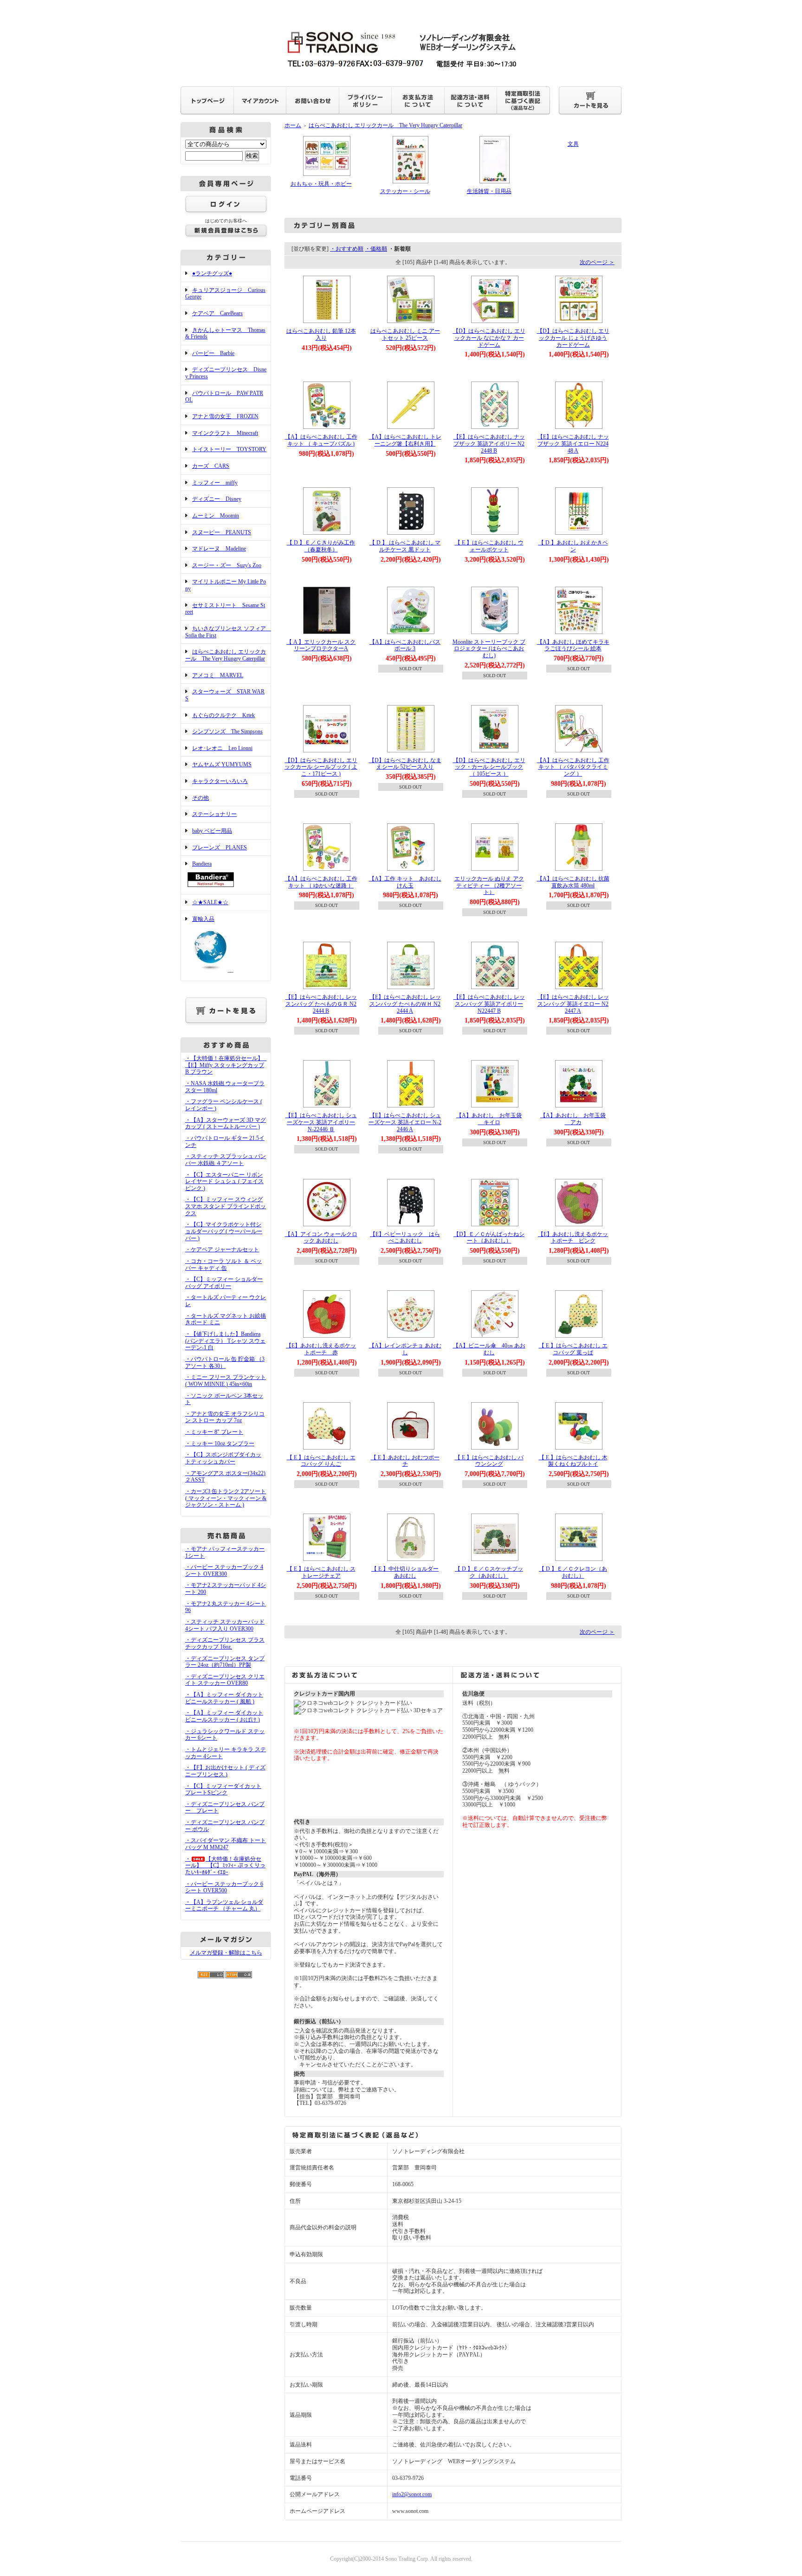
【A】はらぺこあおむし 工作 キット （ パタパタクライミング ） (573, 767)
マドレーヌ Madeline (219, 549)
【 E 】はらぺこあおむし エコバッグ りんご (321, 1461)
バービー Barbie (213, 353)
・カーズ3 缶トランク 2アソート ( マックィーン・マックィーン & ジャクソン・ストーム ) (226, 1498)
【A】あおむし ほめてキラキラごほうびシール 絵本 (573, 645)
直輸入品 (203, 919)
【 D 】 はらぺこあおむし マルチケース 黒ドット (405, 546)
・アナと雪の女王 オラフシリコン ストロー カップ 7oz (225, 1417)
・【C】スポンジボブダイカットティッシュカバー (223, 1458)
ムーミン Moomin (216, 516)
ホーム (293, 125)
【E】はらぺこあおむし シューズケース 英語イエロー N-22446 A (405, 1122)
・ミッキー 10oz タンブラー (220, 1443)
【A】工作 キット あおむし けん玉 (405, 882)
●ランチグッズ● (212, 273)
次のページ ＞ (597, 262)
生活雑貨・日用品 (489, 191)
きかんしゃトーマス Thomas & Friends (225, 333)
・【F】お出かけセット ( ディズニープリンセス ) (225, 1771)
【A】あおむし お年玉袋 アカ (573, 1119)
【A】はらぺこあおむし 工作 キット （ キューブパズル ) (321, 440)
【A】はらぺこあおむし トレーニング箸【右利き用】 (405, 440)
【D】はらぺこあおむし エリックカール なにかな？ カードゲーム (489, 338)
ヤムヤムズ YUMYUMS (222, 764)
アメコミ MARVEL (218, 675)
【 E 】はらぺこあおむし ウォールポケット (489, 546)
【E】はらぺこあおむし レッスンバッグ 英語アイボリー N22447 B (489, 1004)
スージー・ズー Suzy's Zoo (227, 565)
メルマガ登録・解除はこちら (226, 1953)
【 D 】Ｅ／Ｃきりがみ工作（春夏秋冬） (321, 546)
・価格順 (376, 249)
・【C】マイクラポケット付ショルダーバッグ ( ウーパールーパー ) (224, 1231)
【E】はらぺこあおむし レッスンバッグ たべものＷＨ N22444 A (405, 1004)
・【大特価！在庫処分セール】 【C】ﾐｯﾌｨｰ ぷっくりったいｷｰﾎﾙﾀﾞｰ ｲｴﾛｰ (225, 1866)
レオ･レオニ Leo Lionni (222, 748)
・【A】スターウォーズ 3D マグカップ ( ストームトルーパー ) (226, 1123)
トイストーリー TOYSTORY (229, 449)
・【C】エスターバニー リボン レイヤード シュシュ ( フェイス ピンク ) (224, 1181)
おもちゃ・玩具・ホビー (321, 184)
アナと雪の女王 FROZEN (225, 416)
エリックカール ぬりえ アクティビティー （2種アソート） (489, 885)
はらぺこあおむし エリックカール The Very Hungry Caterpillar (226, 655)
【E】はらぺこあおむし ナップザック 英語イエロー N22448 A (573, 443)
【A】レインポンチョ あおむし (405, 1349)
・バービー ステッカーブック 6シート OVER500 (224, 1887)
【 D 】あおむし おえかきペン (573, 546)
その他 (200, 798)
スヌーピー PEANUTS (222, 532)
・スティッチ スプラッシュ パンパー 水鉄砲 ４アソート (226, 1160)
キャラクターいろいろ (220, 781)
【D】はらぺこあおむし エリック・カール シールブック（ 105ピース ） (489, 767)
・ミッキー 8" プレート (214, 1432)
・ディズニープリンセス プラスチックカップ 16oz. (225, 1643)
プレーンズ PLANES (220, 848)
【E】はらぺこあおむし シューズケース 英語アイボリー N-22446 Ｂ (321, 1122)
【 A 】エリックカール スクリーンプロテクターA (321, 645)
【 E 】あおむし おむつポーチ (405, 1461)
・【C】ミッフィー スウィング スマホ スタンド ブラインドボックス (226, 1206)
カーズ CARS (211, 466)
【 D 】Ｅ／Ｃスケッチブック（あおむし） (489, 1572)
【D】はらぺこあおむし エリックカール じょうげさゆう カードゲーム (573, 338)
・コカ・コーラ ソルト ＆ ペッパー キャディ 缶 (223, 1265)
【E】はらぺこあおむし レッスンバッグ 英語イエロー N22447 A (573, 1004)
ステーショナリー (214, 814)
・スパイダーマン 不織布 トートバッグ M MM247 (226, 1844)
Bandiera (202, 864)
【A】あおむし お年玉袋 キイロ (489, 1119)
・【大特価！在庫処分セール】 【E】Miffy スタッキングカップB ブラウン (227, 1065)
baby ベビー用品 (212, 831)
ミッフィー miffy (215, 483)
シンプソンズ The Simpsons (227, 731)
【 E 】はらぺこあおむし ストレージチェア (321, 1572)
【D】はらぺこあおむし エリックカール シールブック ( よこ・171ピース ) (321, 767)
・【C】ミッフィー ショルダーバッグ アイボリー (224, 1283)
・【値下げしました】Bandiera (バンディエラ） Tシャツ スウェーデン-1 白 (225, 1341)
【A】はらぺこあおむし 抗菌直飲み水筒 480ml (573, 882)
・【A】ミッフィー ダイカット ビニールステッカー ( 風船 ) (224, 1698)
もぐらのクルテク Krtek (223, 715)
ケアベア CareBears (217, 313)
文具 (573, 144)
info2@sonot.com (412, 2494)
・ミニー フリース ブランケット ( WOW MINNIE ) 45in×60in (226, 1381)
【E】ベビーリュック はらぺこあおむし (405, 1238)
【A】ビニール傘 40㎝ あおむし (489, 1349)
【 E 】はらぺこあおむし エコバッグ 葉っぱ (573, 1349)
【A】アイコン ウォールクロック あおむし (321, 1238)
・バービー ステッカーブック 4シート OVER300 (224, 1570)
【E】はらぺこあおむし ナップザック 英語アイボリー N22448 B (489, 443)
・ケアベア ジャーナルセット (222, 1249)
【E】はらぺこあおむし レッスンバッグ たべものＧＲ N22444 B (321, 1004)
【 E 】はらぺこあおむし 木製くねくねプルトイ (573, 1461)
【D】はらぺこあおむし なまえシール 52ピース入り (405, 764)
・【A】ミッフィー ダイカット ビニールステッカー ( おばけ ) (224, 1716)
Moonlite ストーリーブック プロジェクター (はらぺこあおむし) (489, 649)
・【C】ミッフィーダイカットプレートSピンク (223, 1790)
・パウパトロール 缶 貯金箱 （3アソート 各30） (225, 1362)
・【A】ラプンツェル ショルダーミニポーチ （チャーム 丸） (224, 1906)
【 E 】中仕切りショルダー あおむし (405, 1572)
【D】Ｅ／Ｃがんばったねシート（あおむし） (489, 1238)
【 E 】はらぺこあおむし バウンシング (489, 1461)
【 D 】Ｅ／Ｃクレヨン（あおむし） (573, 1572)
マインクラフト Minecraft (225, 433)
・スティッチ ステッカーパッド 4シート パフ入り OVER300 (225, 1625)
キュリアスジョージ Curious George (225, 294)
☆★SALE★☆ (210, 902)
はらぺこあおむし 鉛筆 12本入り (321, 334)
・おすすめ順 (347, 249)
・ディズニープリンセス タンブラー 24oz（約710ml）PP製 (225, 1662)
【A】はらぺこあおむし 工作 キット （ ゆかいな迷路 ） (321, 882)
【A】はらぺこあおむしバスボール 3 (405, 645)
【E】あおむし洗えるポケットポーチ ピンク (573, 1238)
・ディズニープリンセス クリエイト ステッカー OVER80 (225, 1680)
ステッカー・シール (405, 191)
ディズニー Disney (217, 499)
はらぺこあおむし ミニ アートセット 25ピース (405, 334)
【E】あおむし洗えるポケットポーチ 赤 (321, 1349)
